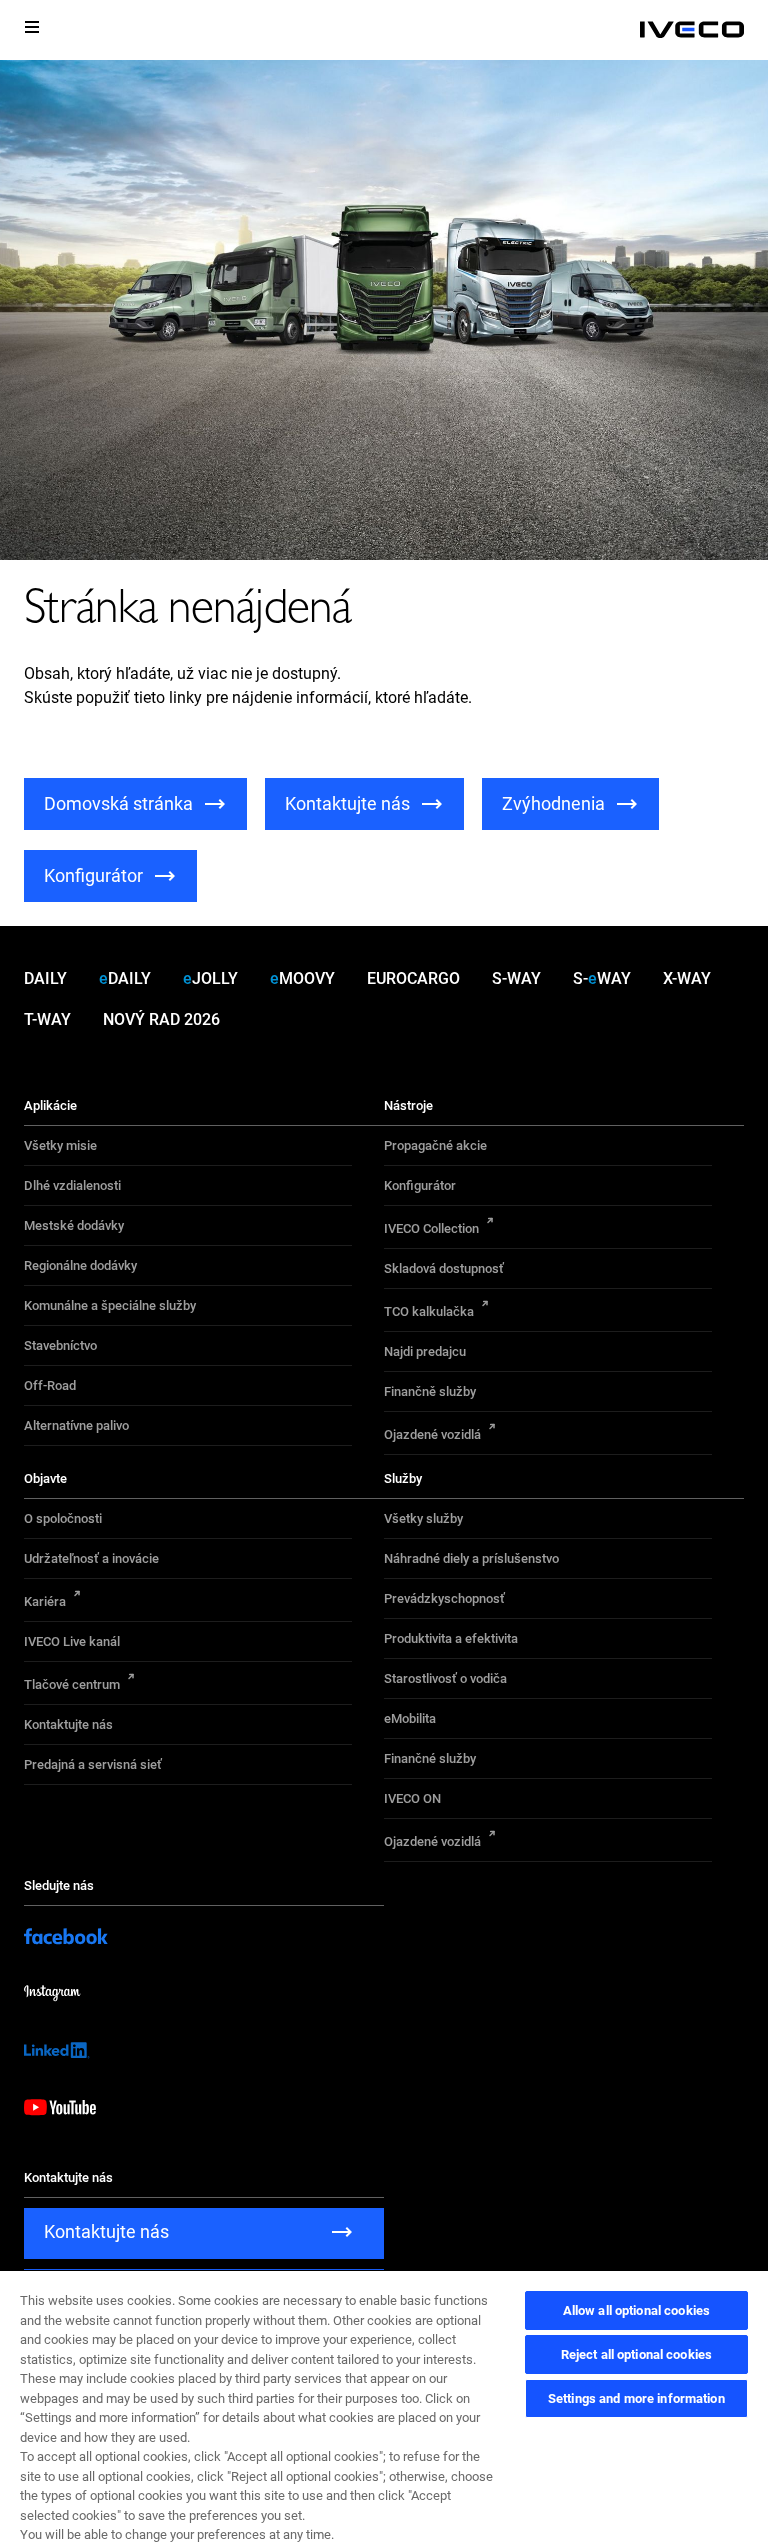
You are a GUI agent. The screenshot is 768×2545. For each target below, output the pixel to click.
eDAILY (125, 978)
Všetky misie (60, 1145)
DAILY (45, 978)
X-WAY (687, 978)
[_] (692, 30)
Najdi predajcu (425, 1351)
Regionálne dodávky (80, 1265)
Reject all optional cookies (637, 2354)
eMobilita (410, 1718)
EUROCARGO (413, 978)
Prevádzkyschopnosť (444, 1598)
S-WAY (516, 978)
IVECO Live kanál (72, 1641)
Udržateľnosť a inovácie (91, 1558)
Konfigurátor (420, 1185)
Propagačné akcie (435, 1145)
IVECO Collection (431, 1228)
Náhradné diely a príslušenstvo (471, 1558)
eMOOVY (302, 978)
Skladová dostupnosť (444, 1268)
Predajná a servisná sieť (93, 1764)
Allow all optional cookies (636, 2310)
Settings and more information (636, 2398)
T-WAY (47, 1019)
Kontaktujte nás (68, 1724)
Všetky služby (423, 1518)
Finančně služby (430, 1391)
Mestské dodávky (74, 1225)
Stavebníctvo (60, 1345)
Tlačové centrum (72, 1684)
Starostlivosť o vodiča (445, 1678)
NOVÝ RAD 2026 (161, 1019)
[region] (384, 2407)
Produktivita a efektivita (451, 1638)
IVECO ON (412, 1798)
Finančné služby (430, 1758)
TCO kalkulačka (429, 1311)
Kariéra (45, 1601)
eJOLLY (210, 978)
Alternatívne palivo (76, 1425)
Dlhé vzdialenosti (72, 1185)
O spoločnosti (63, 1518)
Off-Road (50, 1385)
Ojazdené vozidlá (432, 1434)
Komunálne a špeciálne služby (110, 1305)
